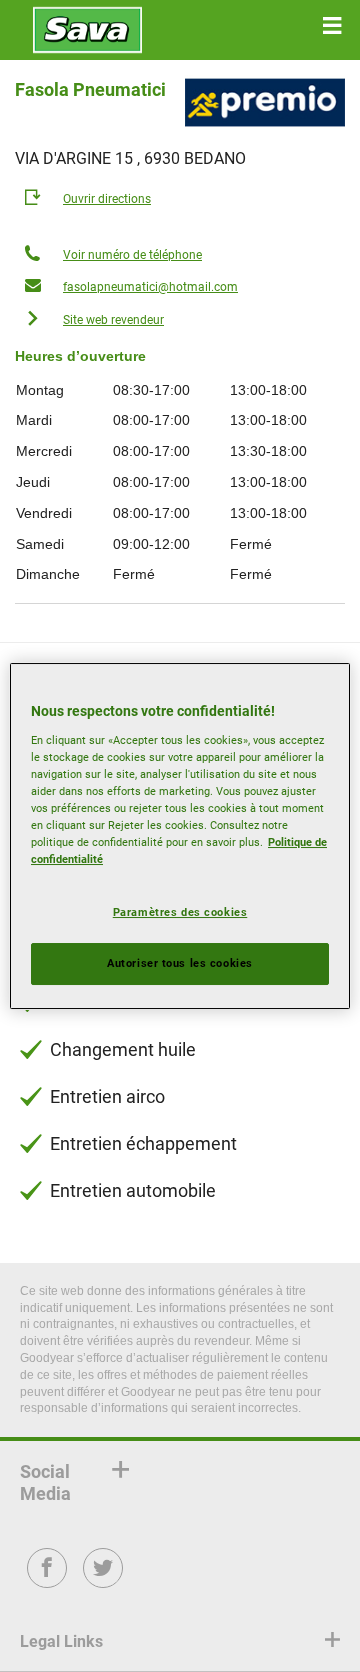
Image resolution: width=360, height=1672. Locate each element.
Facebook (47, 1581)
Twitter (103, 1581)
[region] (180, 836)
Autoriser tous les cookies (180, 963)
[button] (332, 26)
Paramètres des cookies (180, 912)
